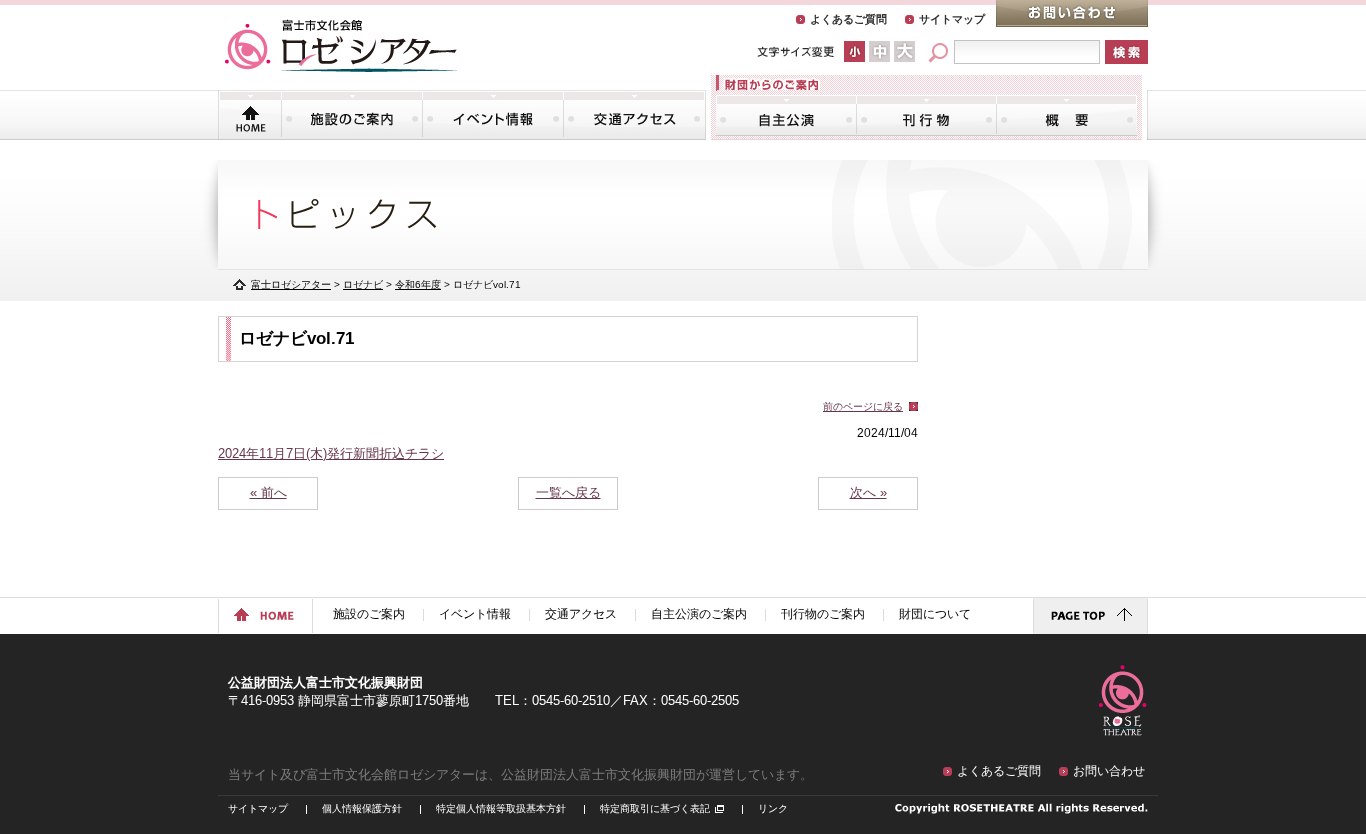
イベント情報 (493, 115)
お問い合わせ (1072, 13)
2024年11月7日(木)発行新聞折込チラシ (331, 453)
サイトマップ (952, 19)
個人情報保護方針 (362, 808)
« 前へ (268, 492)
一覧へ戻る (568, 492)
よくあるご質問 (848, 19)
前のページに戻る (863, 406)
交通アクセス (634, 115)
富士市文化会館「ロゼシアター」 (341, 46)
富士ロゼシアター (291, 284)
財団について (1066, 115)
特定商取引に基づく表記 (655, 808)
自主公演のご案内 (786, 115)
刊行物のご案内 (926, 115)
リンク (773, 808)
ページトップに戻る (1090, 616)
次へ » (868, 492)
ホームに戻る (265, 616)
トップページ (250, 115)
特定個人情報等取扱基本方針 (501, 808)
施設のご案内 (352, 115)
